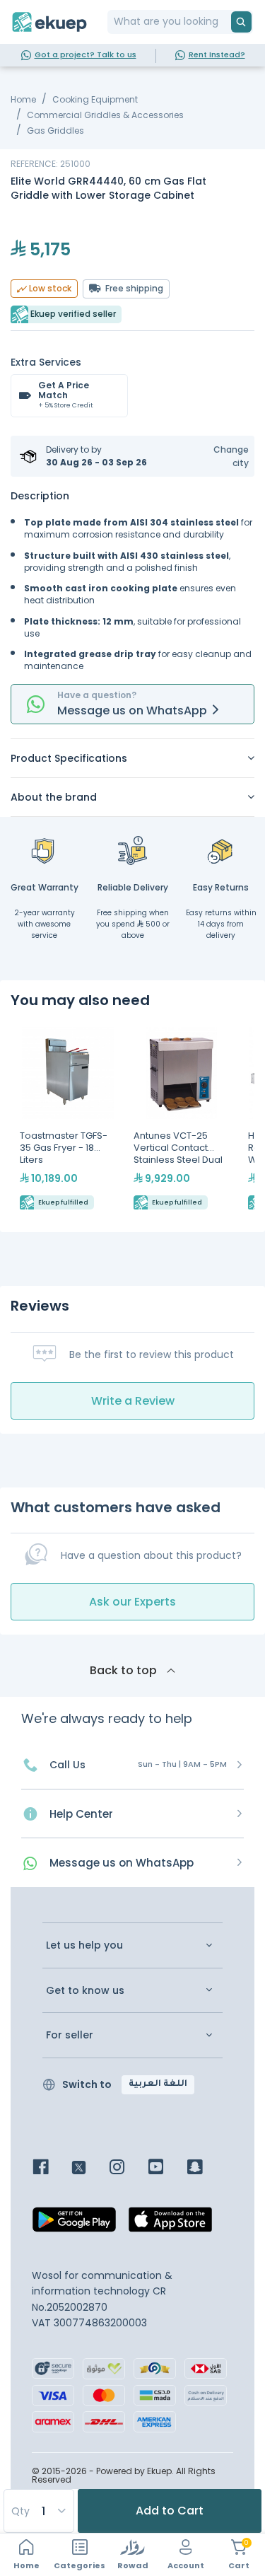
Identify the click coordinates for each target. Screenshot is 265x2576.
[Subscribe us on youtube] (166, 2168)
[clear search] (225, 22)
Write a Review (133, 1401)
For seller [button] (70, 2035)
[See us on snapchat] (205, 2168)
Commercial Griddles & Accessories (105, 115)
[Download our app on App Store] (170, 2224)
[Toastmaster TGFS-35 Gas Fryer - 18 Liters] (67, 1120)
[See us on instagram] (128, 2168)
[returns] (221, 850)
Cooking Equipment (95, 99)
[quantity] (38, 2511)
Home (23, 99)
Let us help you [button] (84, 1945)
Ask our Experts (132, 1602)
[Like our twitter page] (89, 2168)
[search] (241, 22)
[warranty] (45, 850)
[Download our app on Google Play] (74, 2224)
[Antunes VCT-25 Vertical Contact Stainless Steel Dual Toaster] (181, 1120)
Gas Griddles (55, 130)
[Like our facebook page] (51, 2168)
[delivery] (133, 850)
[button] (222, 456)
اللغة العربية (158, 2084)
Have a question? (97, 695)
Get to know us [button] (85, 1991)
